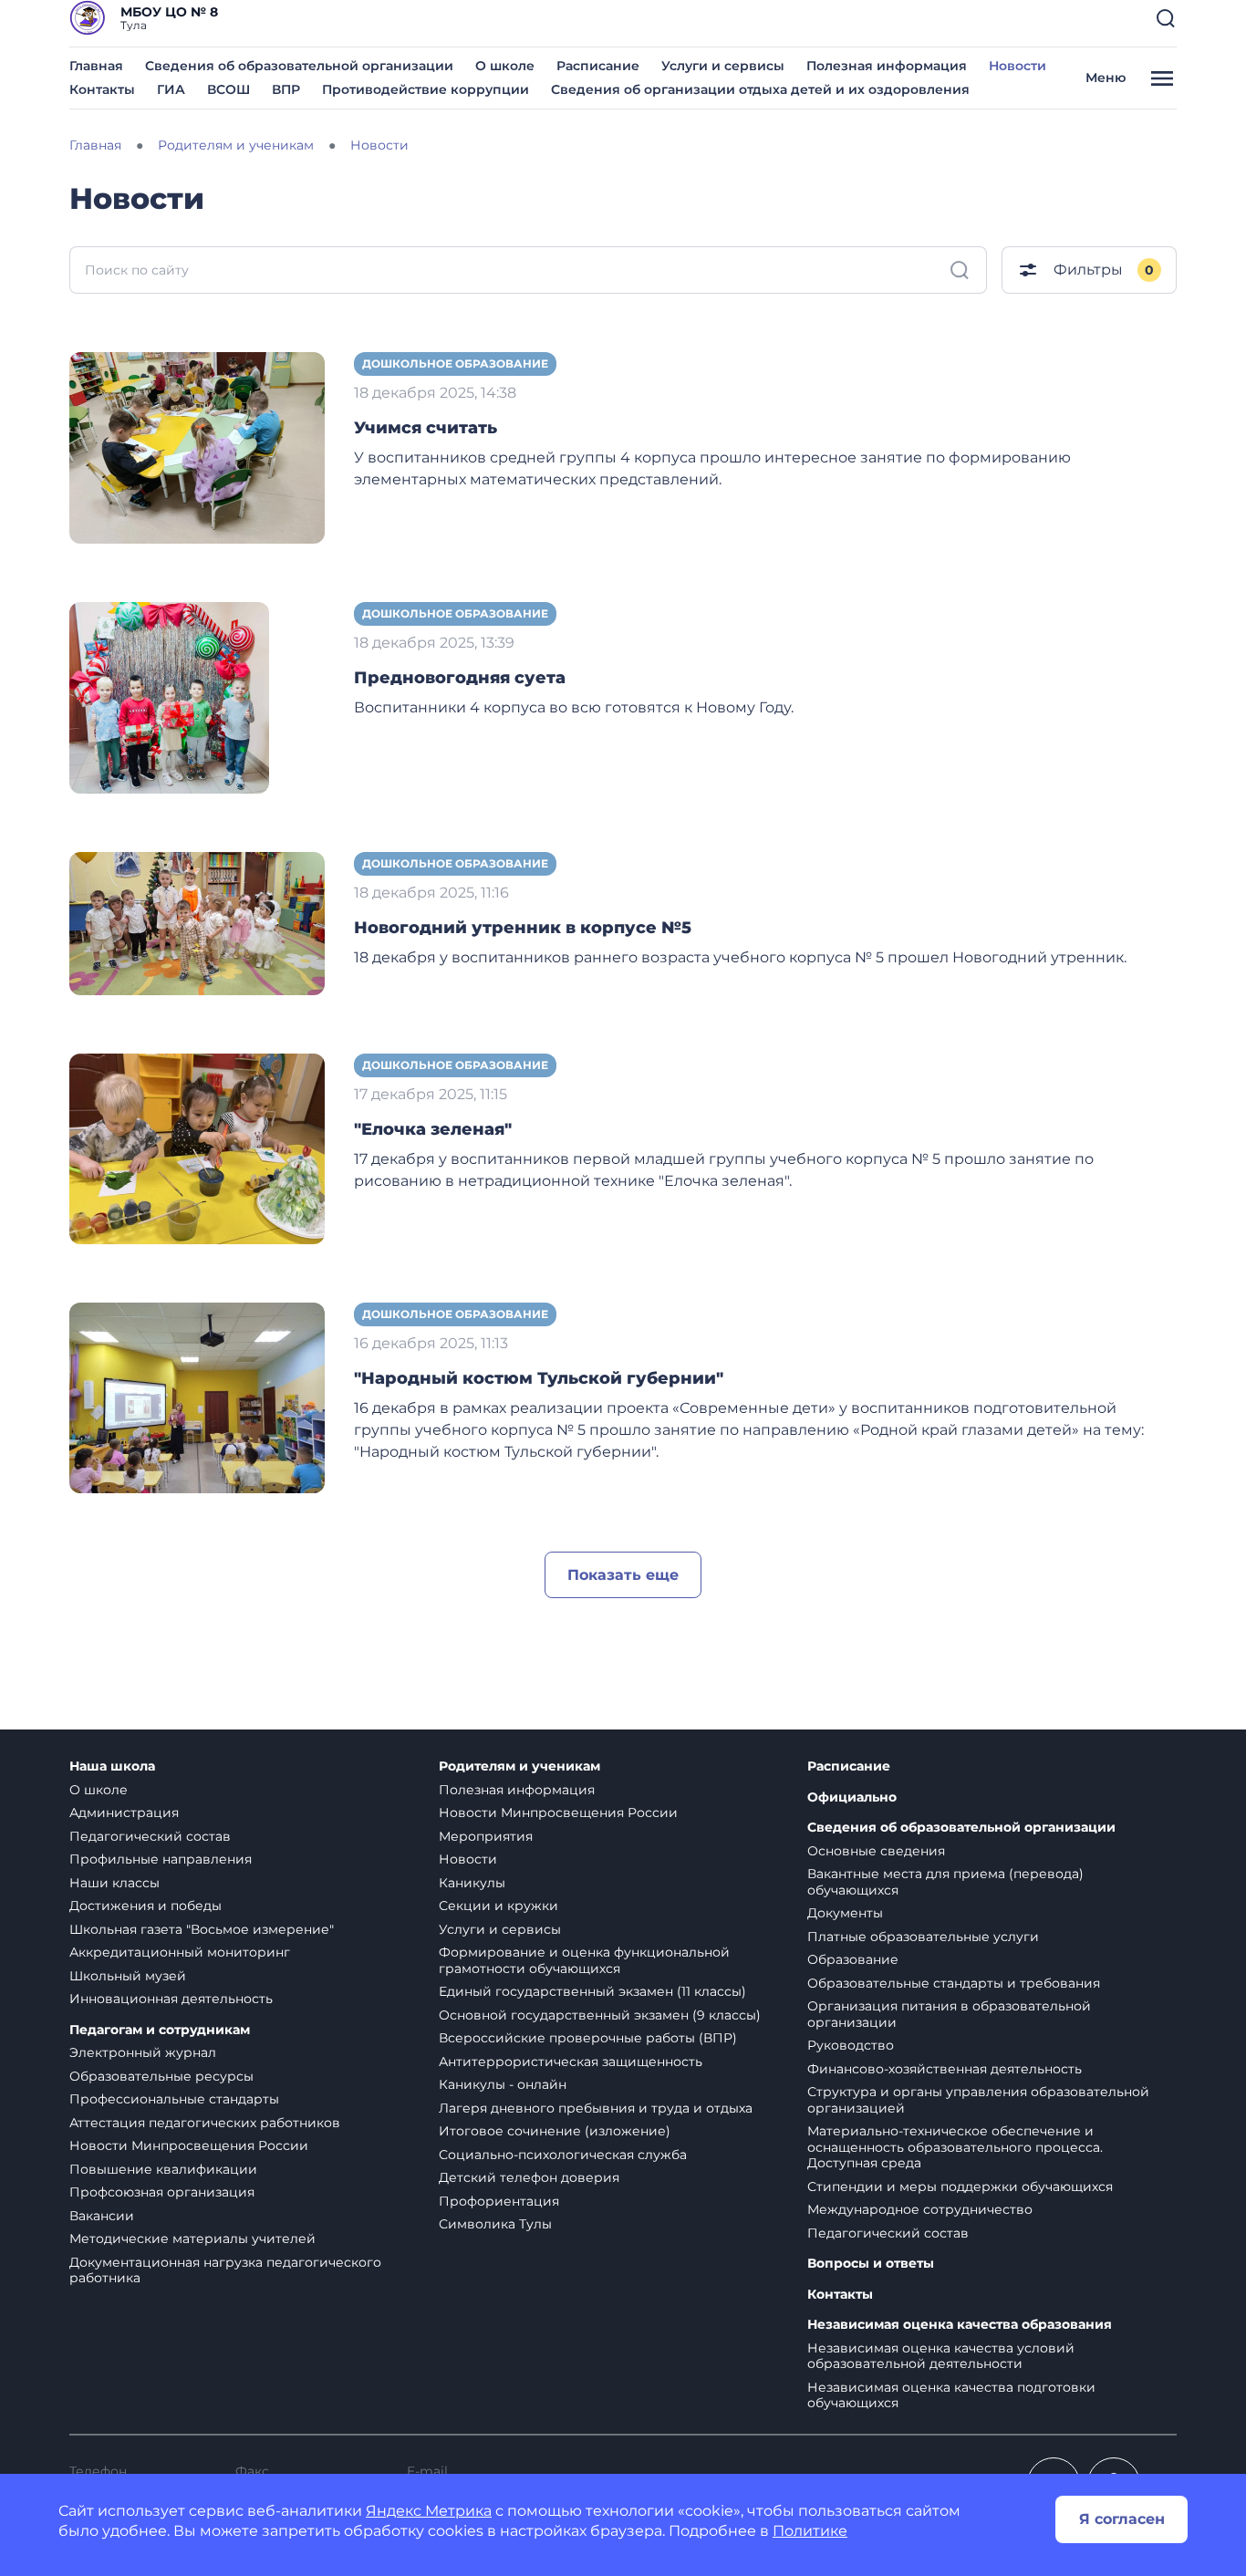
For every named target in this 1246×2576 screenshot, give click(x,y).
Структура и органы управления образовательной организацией (978, 2100)
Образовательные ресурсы (161, 2076)
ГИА (171, 89)
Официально (852, 1797)
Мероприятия (486, 1836)
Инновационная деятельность (171, 1999)
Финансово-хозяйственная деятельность (945, 2069)
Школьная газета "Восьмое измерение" (202, 1929)
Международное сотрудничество (920, 2209)
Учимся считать (426, 428)
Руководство (851, 2045)
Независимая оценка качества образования (960, 2325)
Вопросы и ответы (871, 2264)
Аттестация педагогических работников (205, 2123)
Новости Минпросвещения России (189, 2145)
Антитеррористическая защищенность (571, 2062)
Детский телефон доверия (529, 2177)
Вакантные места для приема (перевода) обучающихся (945, 1882)
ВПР (286, 89)
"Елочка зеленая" (433, 1129)
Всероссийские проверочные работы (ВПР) (588, 2038)
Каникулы (472, 1883)
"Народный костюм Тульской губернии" (539, 1378)
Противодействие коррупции (426, 89)
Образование (853, 1959)
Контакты (102, 89)
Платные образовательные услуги (923, 1937)
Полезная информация (887, 66)
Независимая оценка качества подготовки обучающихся (951, 2395)
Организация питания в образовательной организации (949, 2014)
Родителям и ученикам (519, 1766)
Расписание (598, 66)
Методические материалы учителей (192, 2238)
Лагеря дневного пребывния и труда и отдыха (596, 2108)
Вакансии (102, 2216)
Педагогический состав (150, 1836)
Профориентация (499, 2201)
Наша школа (112, 1766)
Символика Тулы (495, 2224)
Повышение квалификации (163, 2169)
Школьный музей (128, 1976)
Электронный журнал (143, 2052)
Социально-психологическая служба (563, 2155)
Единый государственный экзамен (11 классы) (592, 1991)
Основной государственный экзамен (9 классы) (600, 2015)
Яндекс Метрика (429, 2511)
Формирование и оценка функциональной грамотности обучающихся (584, 1960)
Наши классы (114, 1883)
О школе (505, 66)
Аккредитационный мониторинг (180, 1952)
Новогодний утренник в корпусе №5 (523, 928)
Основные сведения (876, 1851)
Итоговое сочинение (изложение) (555, 2131)
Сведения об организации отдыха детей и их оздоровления (760, 89)
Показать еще (623, 1575)
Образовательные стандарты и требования (954, 1983)
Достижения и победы (145, 1906)
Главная (96, 66)
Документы (845, 1913)
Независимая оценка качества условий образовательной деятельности (941, 2356)
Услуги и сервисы (723, 66)
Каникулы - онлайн (503, 2084)
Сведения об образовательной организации (299, 66)
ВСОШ (228, 89)
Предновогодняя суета (460, 678)
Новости (1018, 66)
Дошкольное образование (455, 364)
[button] (1166, 18)
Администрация (124, 1813)
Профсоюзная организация (162, 2192)
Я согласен (1122, 2519)
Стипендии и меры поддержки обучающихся (960, 2186)
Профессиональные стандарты (174, 2099)
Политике (810, 2531)
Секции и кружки (498, 1906)
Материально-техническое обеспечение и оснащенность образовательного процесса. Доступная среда (955, 2147)
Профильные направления (161, 1859)
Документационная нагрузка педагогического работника (225, 2270)
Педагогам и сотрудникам (160, 2030)
